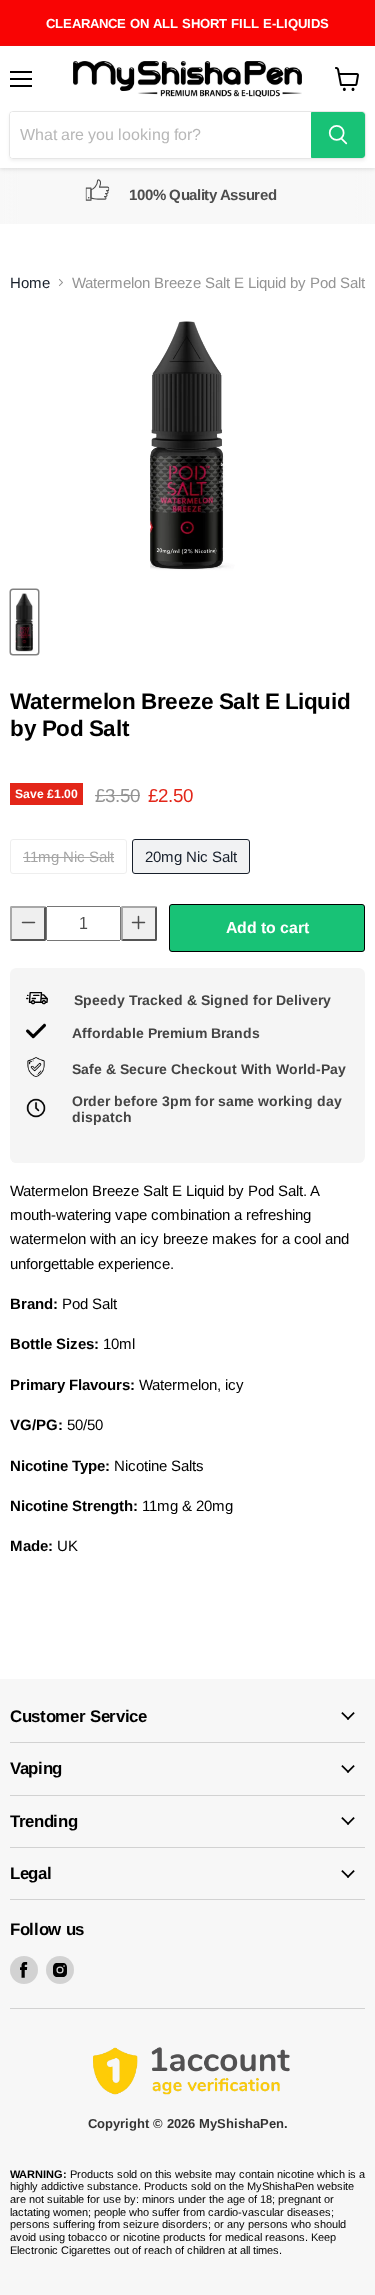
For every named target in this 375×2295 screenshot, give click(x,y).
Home (30, 282)
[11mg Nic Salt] (71, 878)
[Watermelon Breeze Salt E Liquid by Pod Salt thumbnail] (24, 622)
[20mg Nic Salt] (193, 878)
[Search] (338, 135)
